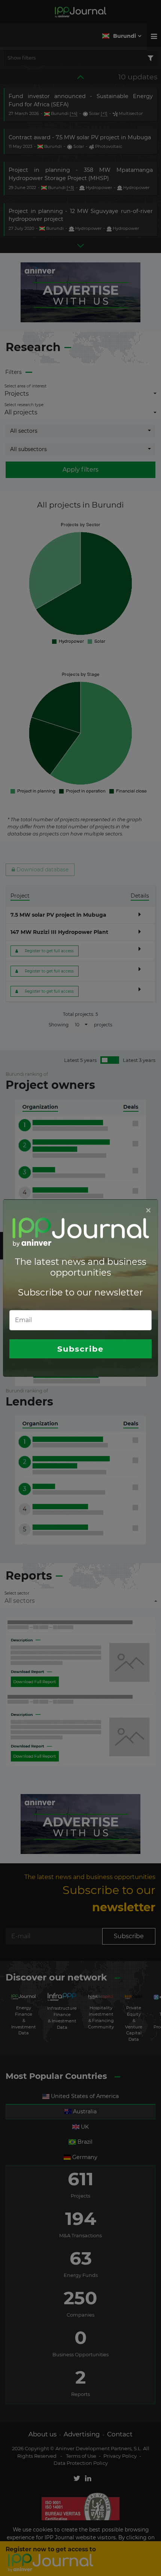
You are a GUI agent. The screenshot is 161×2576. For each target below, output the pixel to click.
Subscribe (80, 1349)
